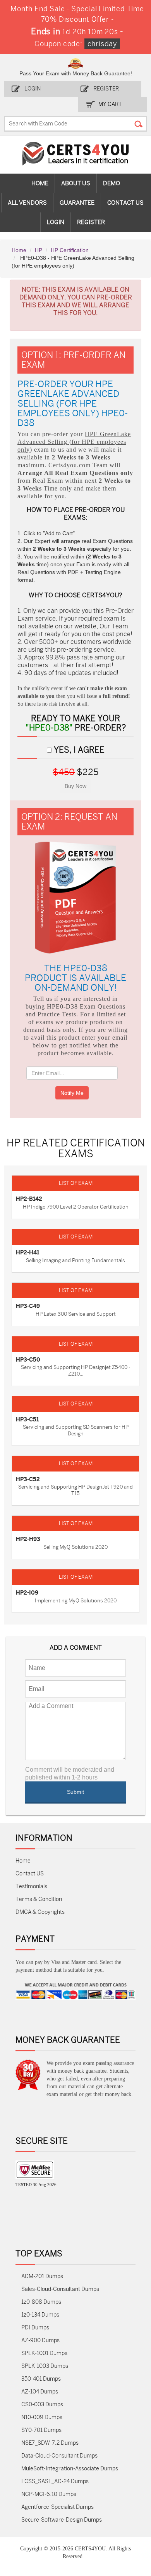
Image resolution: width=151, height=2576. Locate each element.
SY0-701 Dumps (41, 2430)
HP (39, 250)
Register (106, 89)
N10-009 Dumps (42, 2417)
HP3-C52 (28, 1479)
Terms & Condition (39, 1899)
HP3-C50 (28, 1360)
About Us (76, 183)
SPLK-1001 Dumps (44, 2353)
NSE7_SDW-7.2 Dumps (50, 2443)
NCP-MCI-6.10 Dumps (49, 2494)
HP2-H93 (28, 1539)
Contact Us (125, 203)
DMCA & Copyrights (40, 1912)
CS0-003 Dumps (42, 2405)
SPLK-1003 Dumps (45, 2366)
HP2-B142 (29, 1199)
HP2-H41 (27, 1252)
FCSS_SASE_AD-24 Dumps (55, 2481)
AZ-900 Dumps (40, 2340)
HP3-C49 (28, 1306)
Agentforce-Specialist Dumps (57, 2507)
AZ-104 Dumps (40, 2392)
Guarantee (77, 203)
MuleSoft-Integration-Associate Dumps (70, 2469)
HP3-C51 (27, 1419)
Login (33, 89)
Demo (112, 183)
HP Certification (70, 250)
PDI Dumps (35, 2328)
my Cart (110, 104)
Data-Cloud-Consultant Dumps (59, 2456)
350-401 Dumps (41, 2379)
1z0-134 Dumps (40, 2315)
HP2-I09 (27, 1593)
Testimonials (31, 1886)
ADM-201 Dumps (42, 2276)
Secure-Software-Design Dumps (62, 2520)
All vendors (27, 203)
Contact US (30, 1874)
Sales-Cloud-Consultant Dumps (60, 2289)
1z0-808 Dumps (41, 2302)
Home (40, 183)
